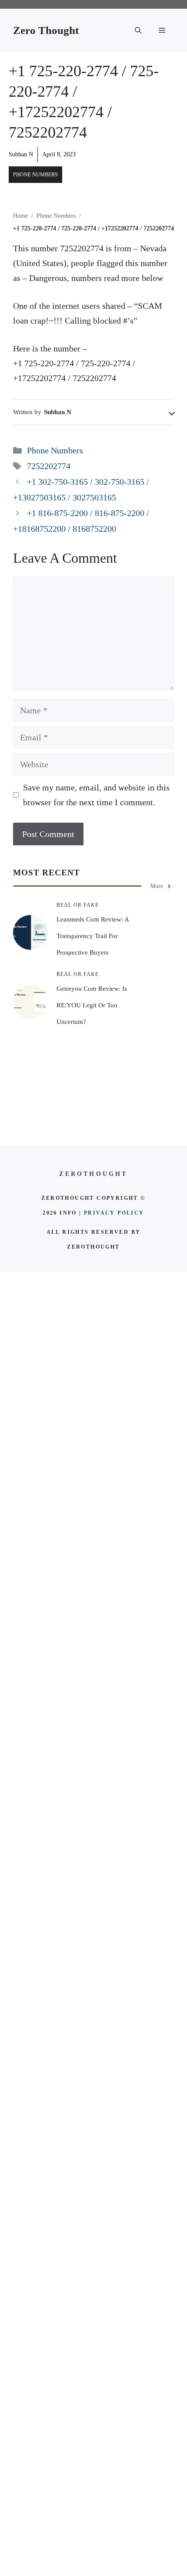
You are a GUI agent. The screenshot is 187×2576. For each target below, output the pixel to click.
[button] (138, 30)
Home (20, 216)
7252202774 (49, 466)
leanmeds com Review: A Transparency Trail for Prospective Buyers (93, 936)
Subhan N (21, 154)
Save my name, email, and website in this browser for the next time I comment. (96, 795)
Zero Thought (46, 30)
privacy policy (114, 1213)
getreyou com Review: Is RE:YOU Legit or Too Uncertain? (92, 1005)
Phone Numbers (35, 175)
